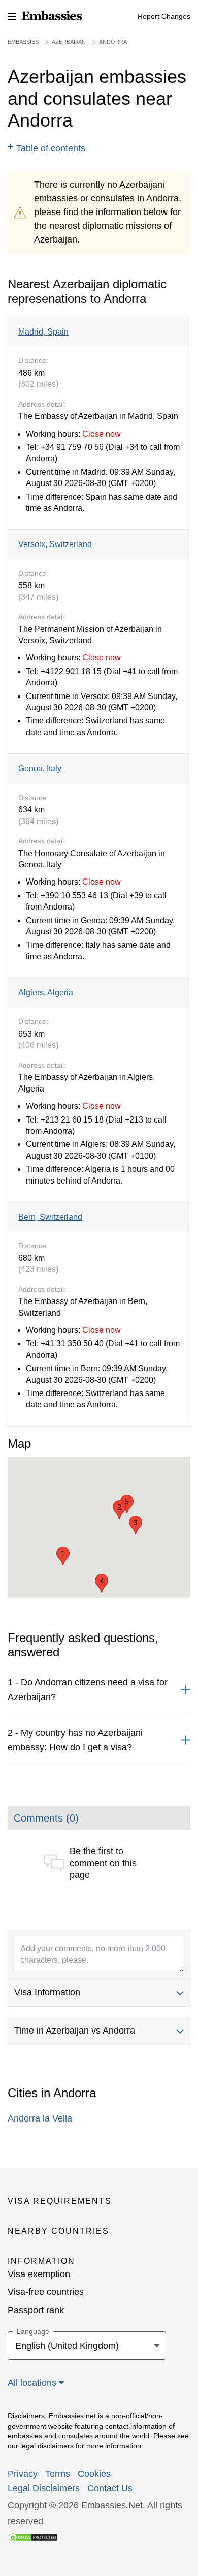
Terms (58, 2474)
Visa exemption (39, 2274)
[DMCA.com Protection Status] (33, 2537)
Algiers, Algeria (46, 993)
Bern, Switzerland (50, 1217)
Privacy (23, 2474)
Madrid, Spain (43, 332)
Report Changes (164, 16)
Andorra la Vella (40, 2118)
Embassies (23, 42)
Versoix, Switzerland (55, 544)
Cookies (94, 2474)
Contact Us (110, 2488)
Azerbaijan (69, 42)
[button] (63, 1556)
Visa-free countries (46, 2292)
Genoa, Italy (40, 768)
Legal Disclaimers (44, 2488)
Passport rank (36, 2310)
